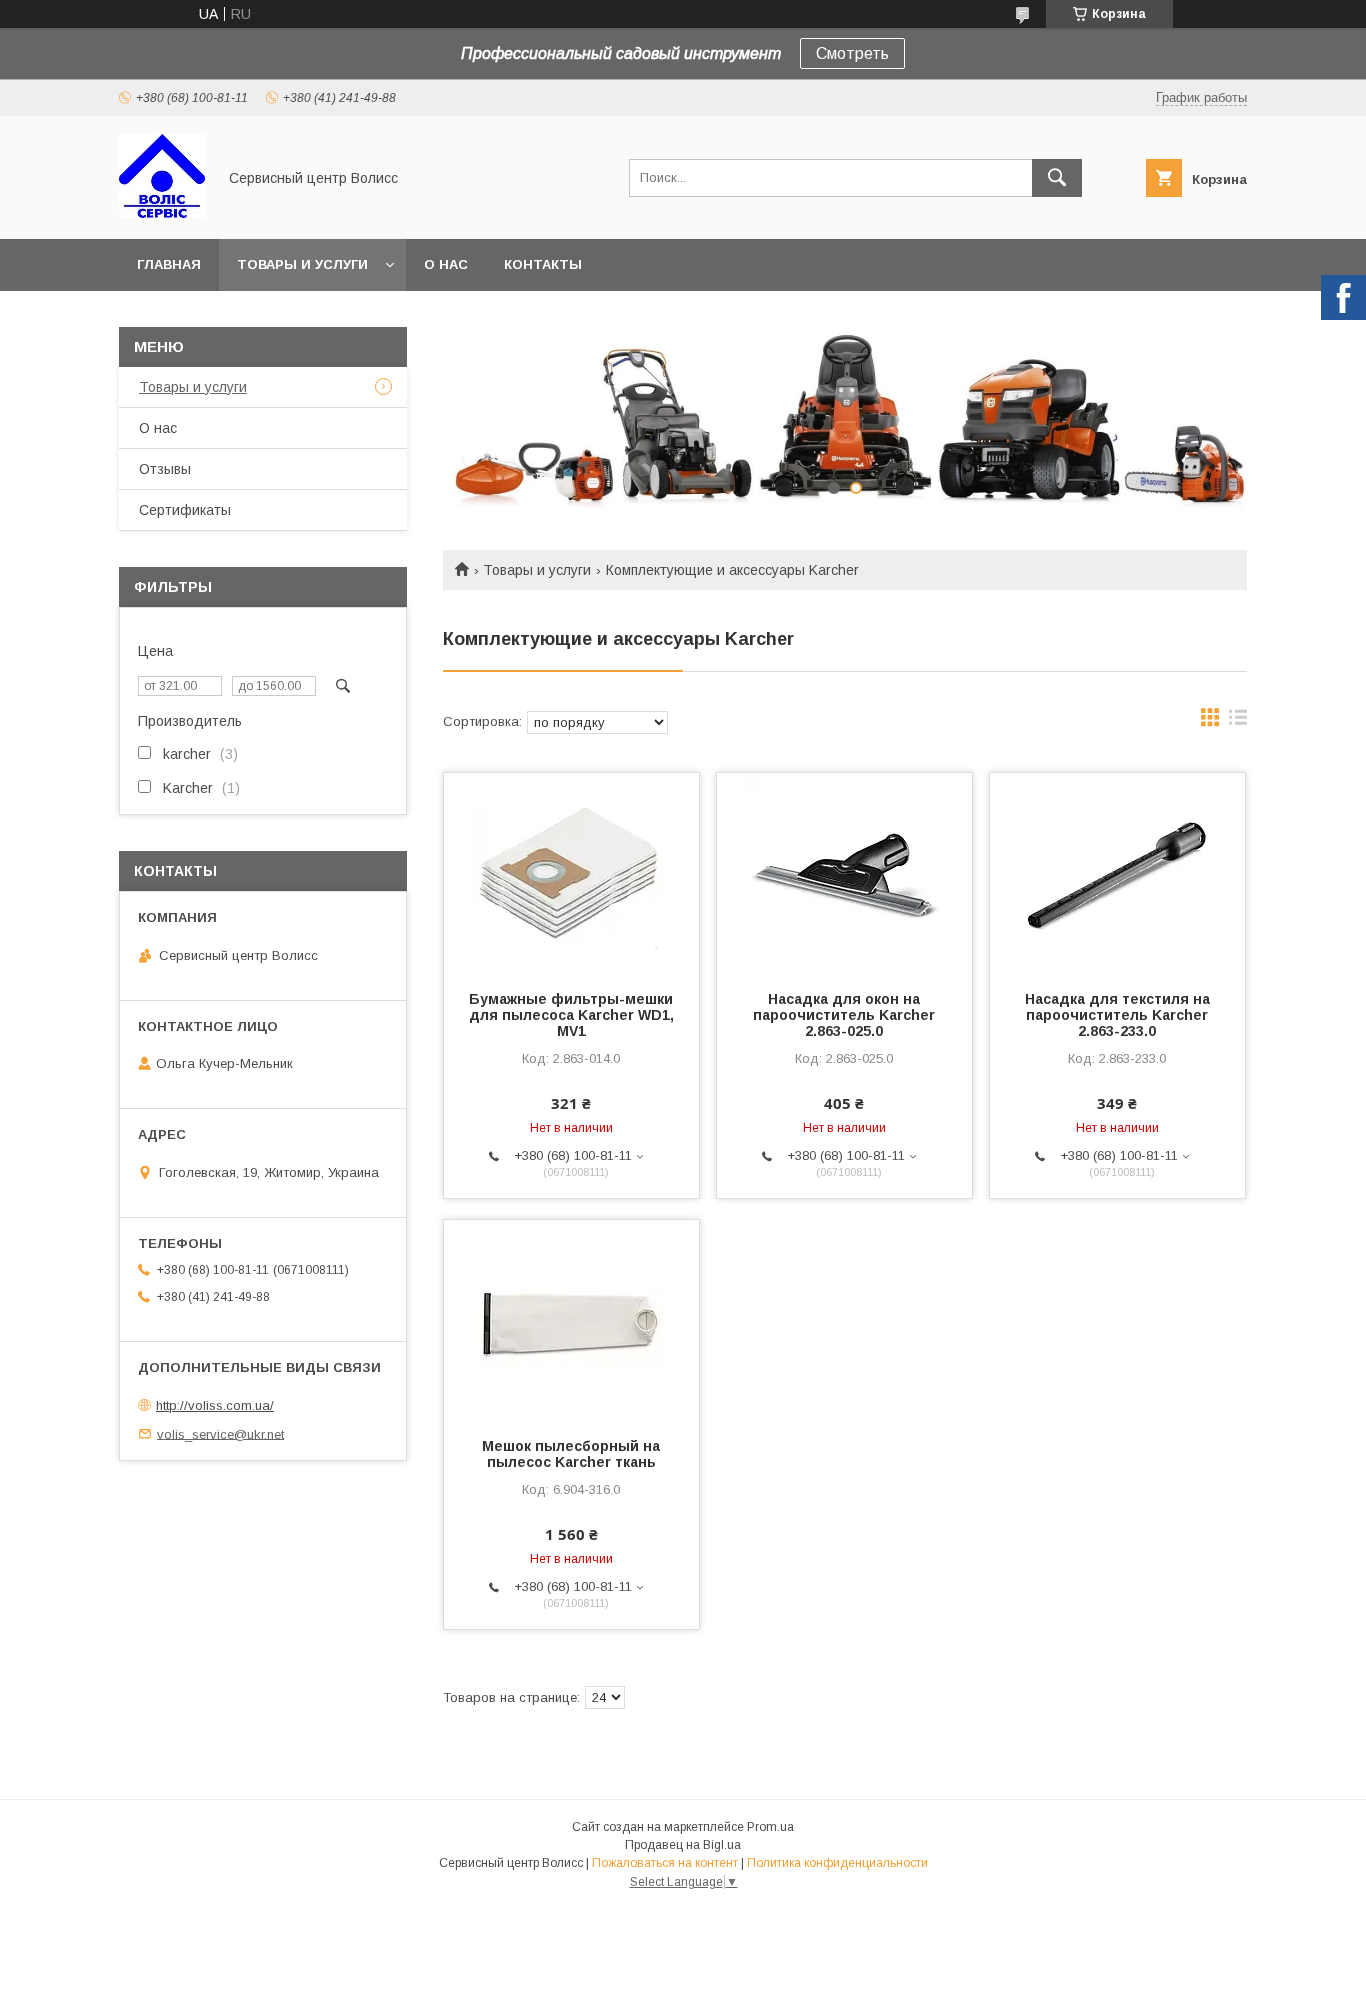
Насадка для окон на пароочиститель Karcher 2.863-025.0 (844, 1015)
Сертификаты (185, 510)
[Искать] (1057, 178)
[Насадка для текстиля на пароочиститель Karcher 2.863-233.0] (1117, 873)
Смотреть (852, 53)
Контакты (543, 264)
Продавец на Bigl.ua (683, 1845)
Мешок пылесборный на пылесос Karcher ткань (571, 1454)
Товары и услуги (302, 264)
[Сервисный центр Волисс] (162, 213)
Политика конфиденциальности (837, 1863)
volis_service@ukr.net (220, 1433)
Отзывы (165, 469)
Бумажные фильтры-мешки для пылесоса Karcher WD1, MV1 (571, 1015)
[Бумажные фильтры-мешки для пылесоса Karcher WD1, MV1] (571, 873)
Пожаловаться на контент (665, 1863)
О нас (446, 264)
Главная (169, 264)
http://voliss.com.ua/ (215, 1405)
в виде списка (1238, 722)
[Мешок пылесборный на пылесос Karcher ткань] (571, 1320)
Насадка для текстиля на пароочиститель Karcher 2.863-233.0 (1117, 1015)
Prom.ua (770, 1827)
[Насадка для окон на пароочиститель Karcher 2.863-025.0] (844, 873)
